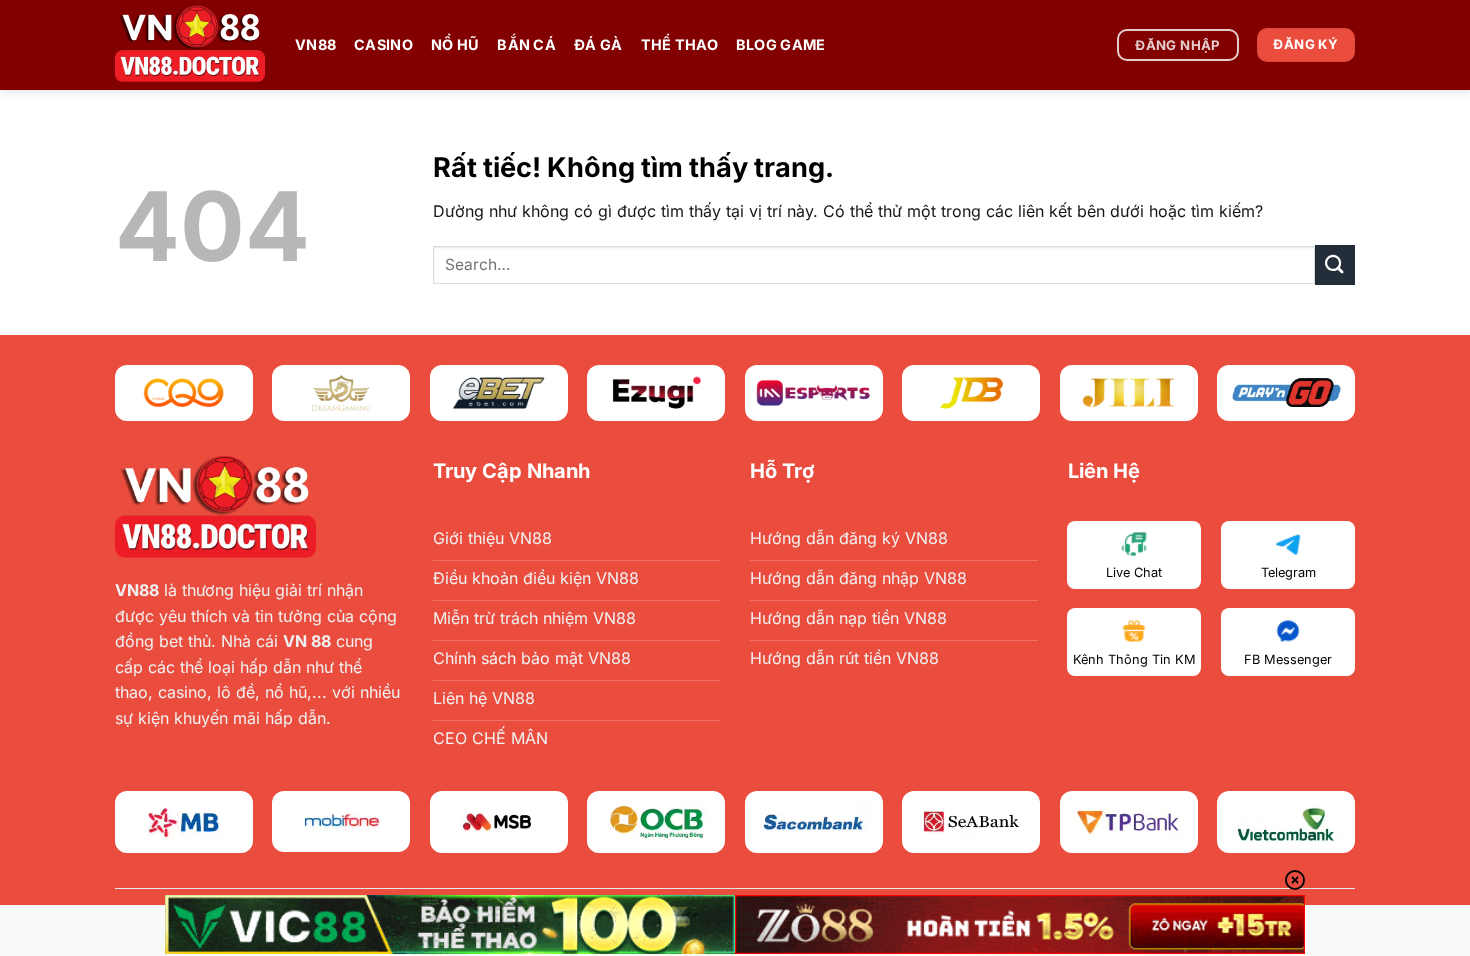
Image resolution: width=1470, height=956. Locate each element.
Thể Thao (679, 44)
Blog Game (781, 44)
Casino (383, 44)
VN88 (315, 44)
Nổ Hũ (455, 44)
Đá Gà (598, 44)
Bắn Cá (526, 44)
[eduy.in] (190, 45)
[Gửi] (1335, 264)
